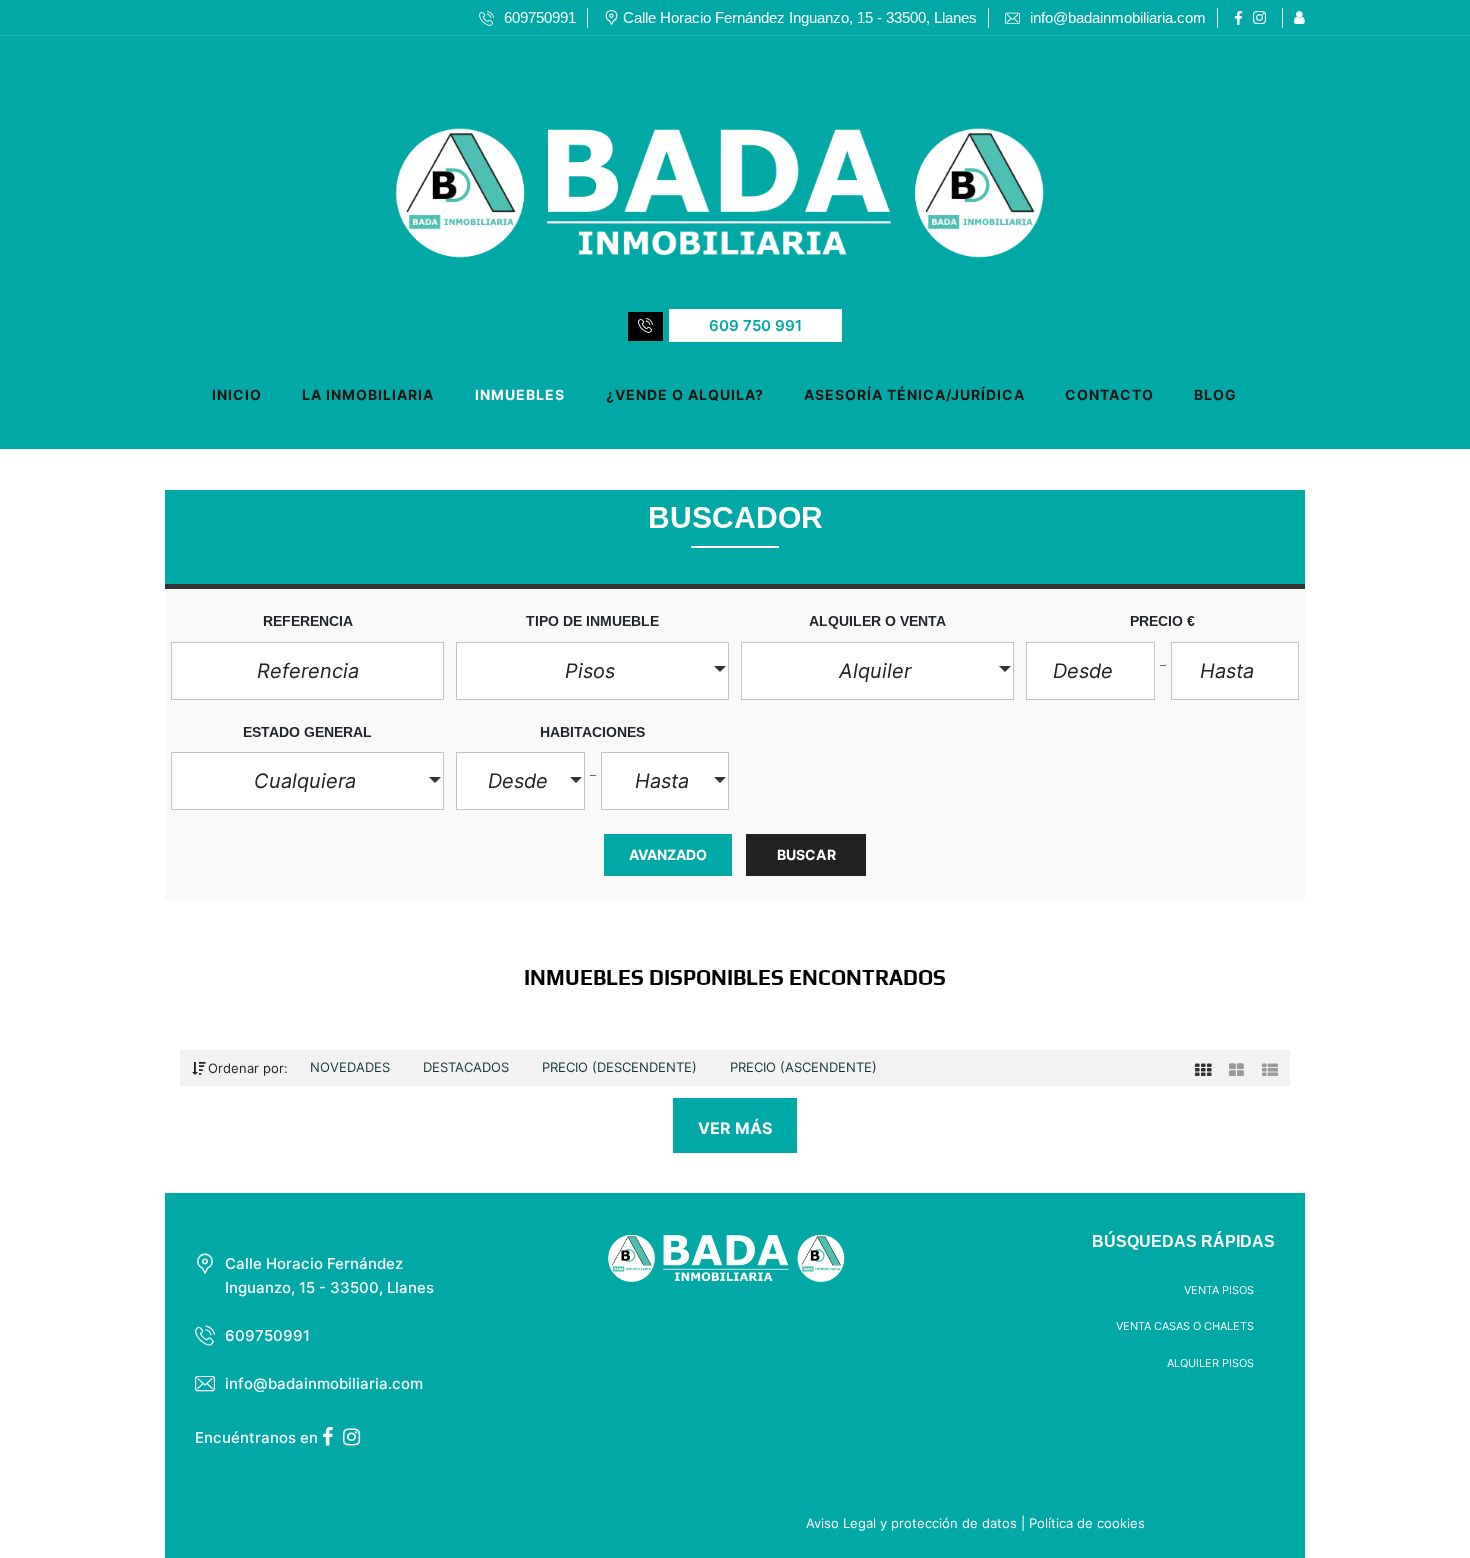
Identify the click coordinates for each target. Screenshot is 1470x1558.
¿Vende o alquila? (685, 394)
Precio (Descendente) (621, 1067)
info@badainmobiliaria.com (324, 1383)
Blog (1215, 394)
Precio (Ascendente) (803, 1067)
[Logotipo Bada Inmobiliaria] (715, 169)
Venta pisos (1219, 1290)
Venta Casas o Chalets (1185, 1326)
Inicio (237, 394)
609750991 (267, 1335)
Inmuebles (520, 394)
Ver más (735, 1128)
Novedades (352, 1067)
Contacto (1109, 394)
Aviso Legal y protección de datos (911, 1523)
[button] (592, 671)
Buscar (806, 854)
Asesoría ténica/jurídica (914, 394)
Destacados (468, 1067)
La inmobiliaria (368, 394)
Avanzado (668, 854)
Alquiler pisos (1210, 1363)
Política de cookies (1087, 1523)
